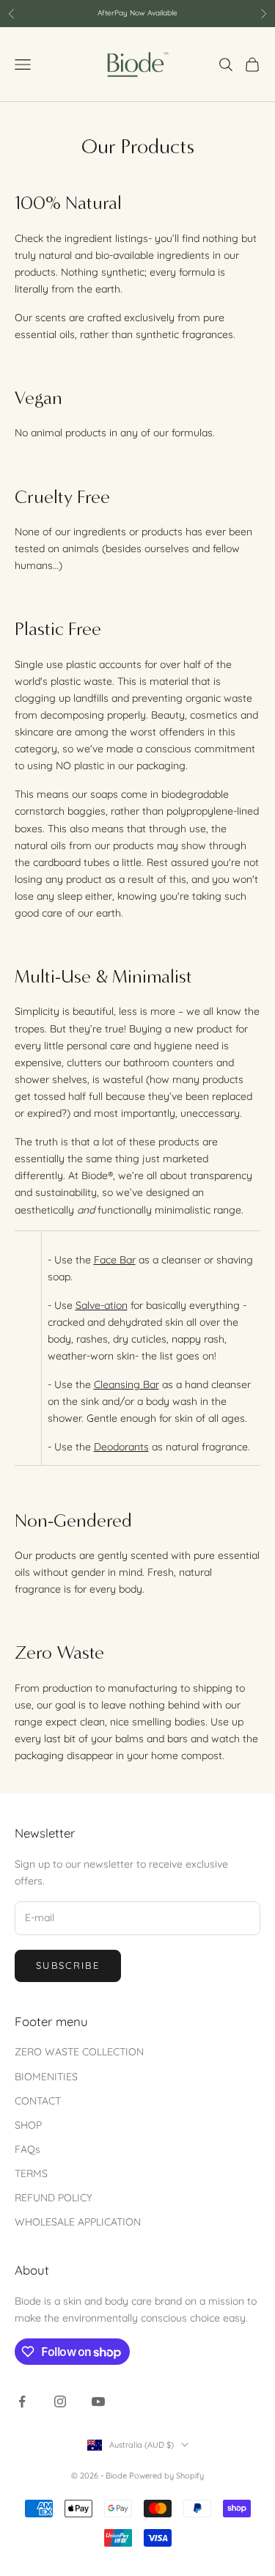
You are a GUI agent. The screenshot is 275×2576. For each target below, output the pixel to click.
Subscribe (68, 1965)
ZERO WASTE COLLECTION (79, 2052)
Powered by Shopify (166, 2476)
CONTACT (38, 2101)
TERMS (31, 2173)
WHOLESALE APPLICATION (78, 2222)
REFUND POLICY (54, 2198)
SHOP (28, 2125)
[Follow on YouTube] (98, 2401)
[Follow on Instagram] (60, 2401)
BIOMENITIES (46, 2077)
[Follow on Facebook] (22, 2401)
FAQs (27, 2149)
